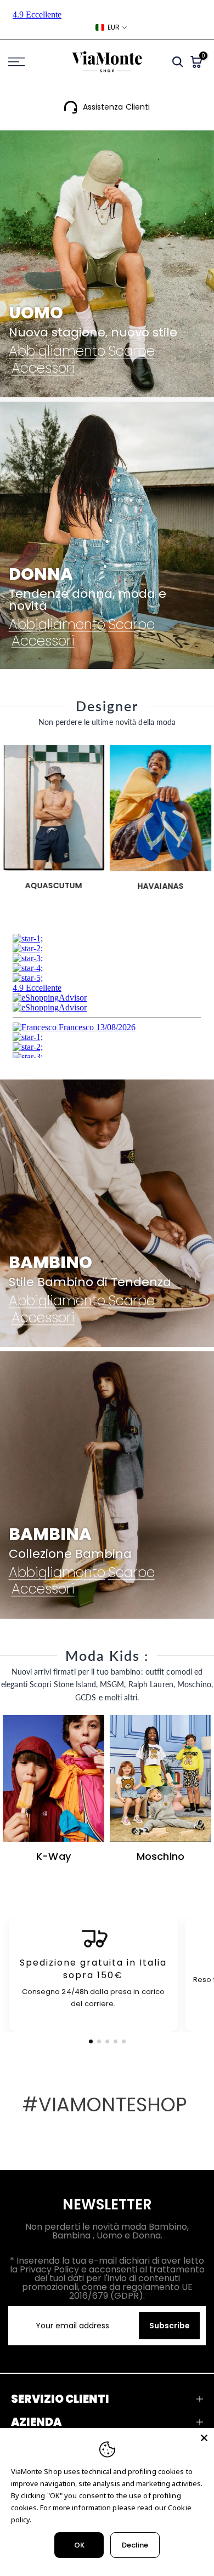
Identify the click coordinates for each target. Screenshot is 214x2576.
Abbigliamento (57, 352)
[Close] (204, 2438)
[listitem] (93, 1974)
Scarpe (131, 352)
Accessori (43, 368)
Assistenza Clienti (117, 107)
